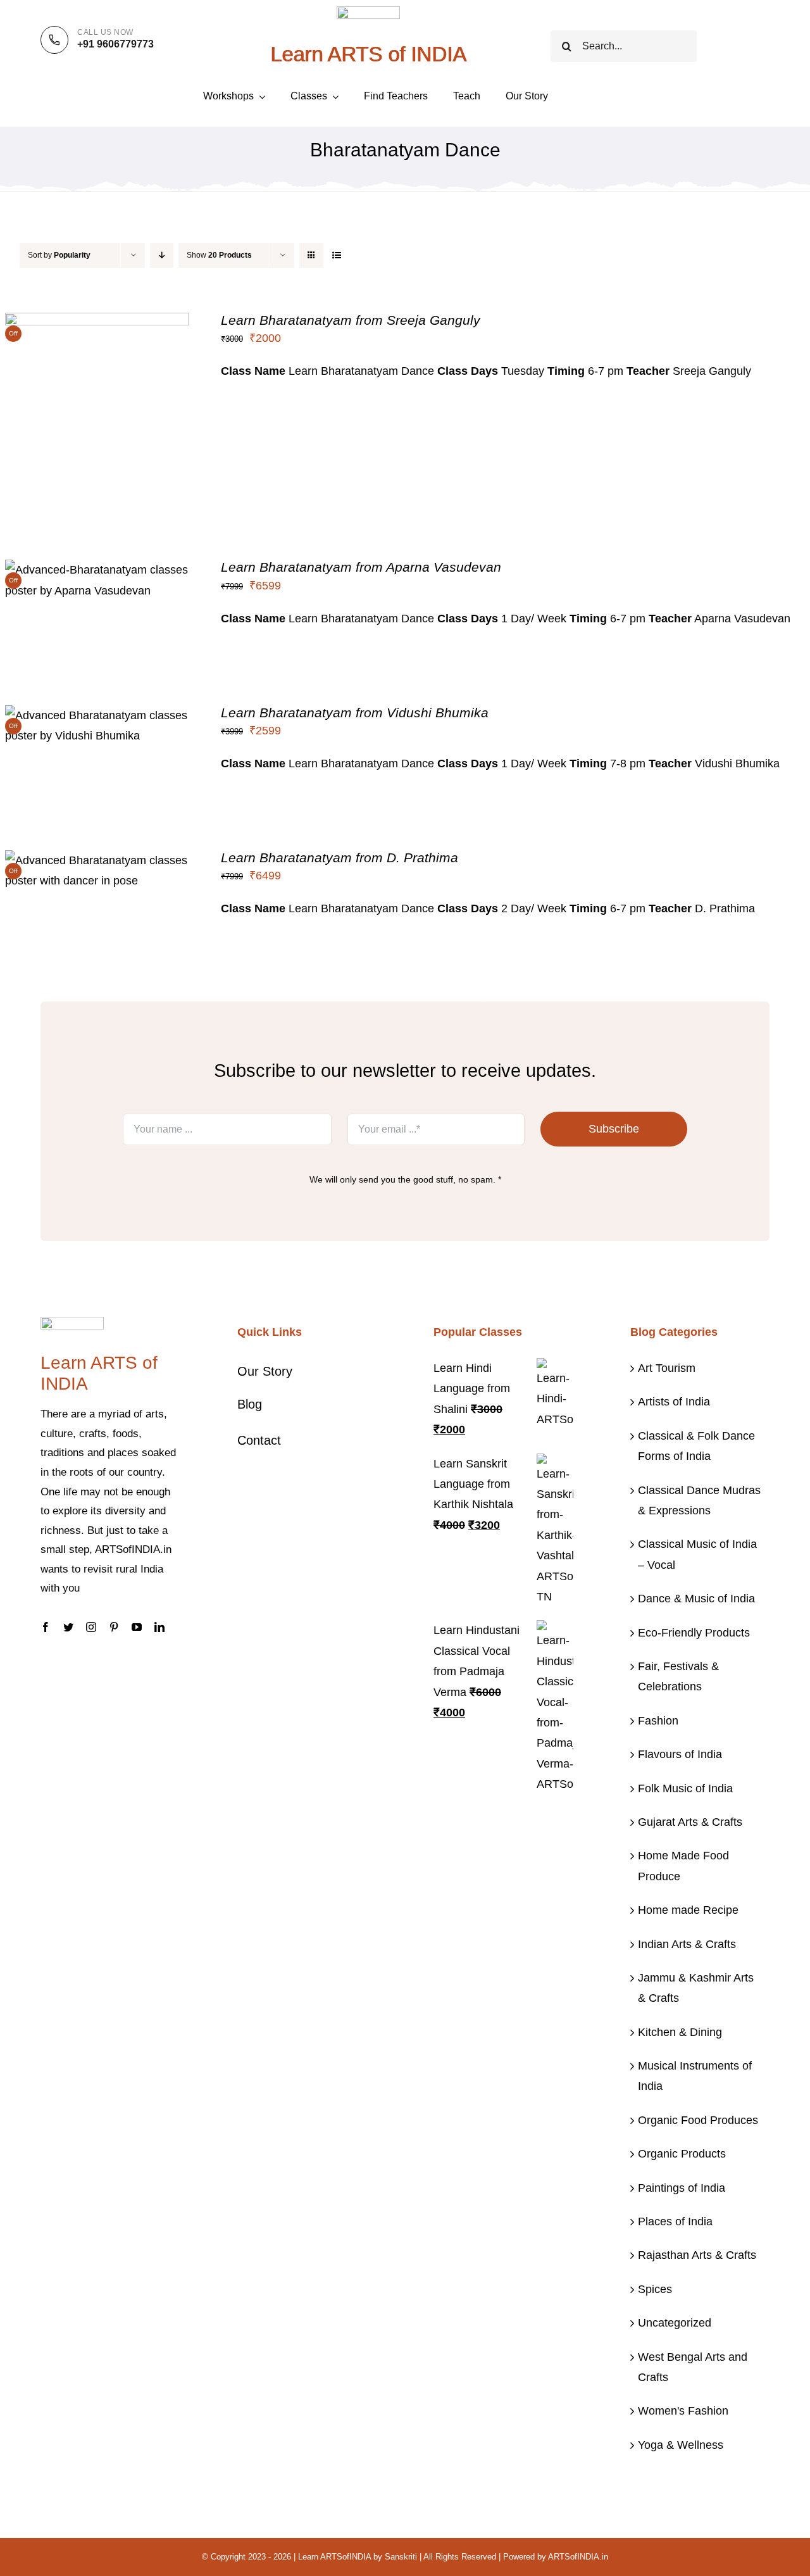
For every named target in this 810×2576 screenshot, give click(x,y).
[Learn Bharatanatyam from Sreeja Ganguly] (97, 323)
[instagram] (91, 1627)
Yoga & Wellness (681, 2445)
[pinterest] (114, 1627)
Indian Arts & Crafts (687, 1944)
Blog (250, 1404)
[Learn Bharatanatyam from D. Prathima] (97, 860)
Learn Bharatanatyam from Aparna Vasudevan (361, 567)
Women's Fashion (683, 2411)
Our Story (265, 1371)
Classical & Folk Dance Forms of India (696, 1446)
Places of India (675, 2221)
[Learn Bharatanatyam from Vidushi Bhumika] (97, 715)
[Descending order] (162, 255)
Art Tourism (667, 1368)
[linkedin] (159, 1627)
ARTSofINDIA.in (578, 2557)
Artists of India (674, 1402)
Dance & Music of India (696, 1599)
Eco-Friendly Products (694, 1633)
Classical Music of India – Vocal (697, 1554)
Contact (259, 1440)
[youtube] (137, 1627)
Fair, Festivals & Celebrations (678, 1676)
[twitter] (68, 1627)
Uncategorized (675, 2323)
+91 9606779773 (115, 44)
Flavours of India (680, 1754)
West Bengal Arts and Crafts (693, 2367)
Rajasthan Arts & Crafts (697, 2255)
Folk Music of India (685, 1788)
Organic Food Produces (698, 2120)
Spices (655, 2289)
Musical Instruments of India (695, 2076)
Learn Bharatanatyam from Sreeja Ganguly (351, 320)
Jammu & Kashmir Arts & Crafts (696, 1988)
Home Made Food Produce (683, 1866)
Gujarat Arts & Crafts (690, 1822)
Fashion (658, 1721)
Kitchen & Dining (680, 2032)
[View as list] (336, 255)
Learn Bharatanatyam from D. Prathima (340, 858)
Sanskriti (401, 2557)
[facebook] (46, 1627)
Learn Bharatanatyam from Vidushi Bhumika (355, 713)
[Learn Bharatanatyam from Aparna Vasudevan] (97, 570)
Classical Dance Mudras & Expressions (699, 1500)
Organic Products (682, 2154)
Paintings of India (682, 2188)
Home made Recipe (688, 1910)
